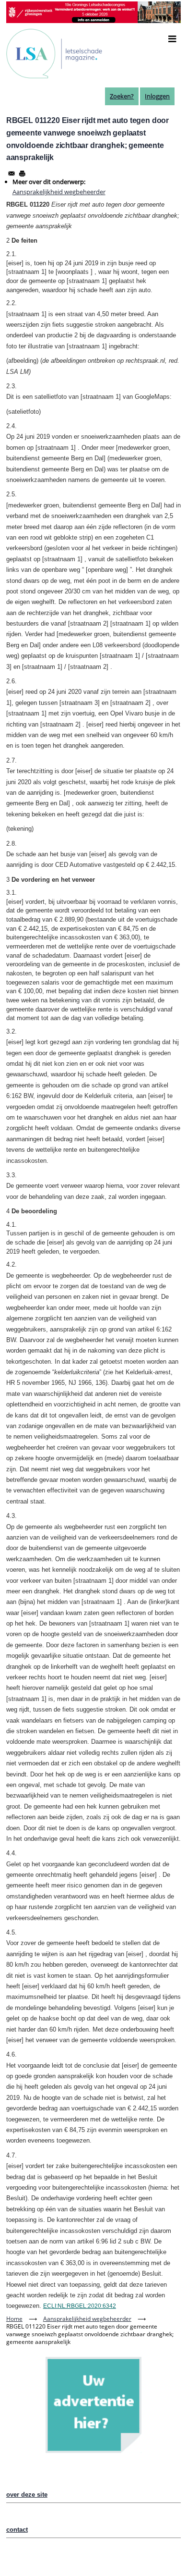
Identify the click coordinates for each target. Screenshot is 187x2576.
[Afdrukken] (22, 173)
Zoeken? (122, 96)
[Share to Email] (12, 173)
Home (14, 2319)
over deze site (27, 2495)
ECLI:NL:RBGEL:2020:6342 (80, 2306)
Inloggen (157, 96)
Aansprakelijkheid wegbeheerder (59, 192)
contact (17, 2530)
